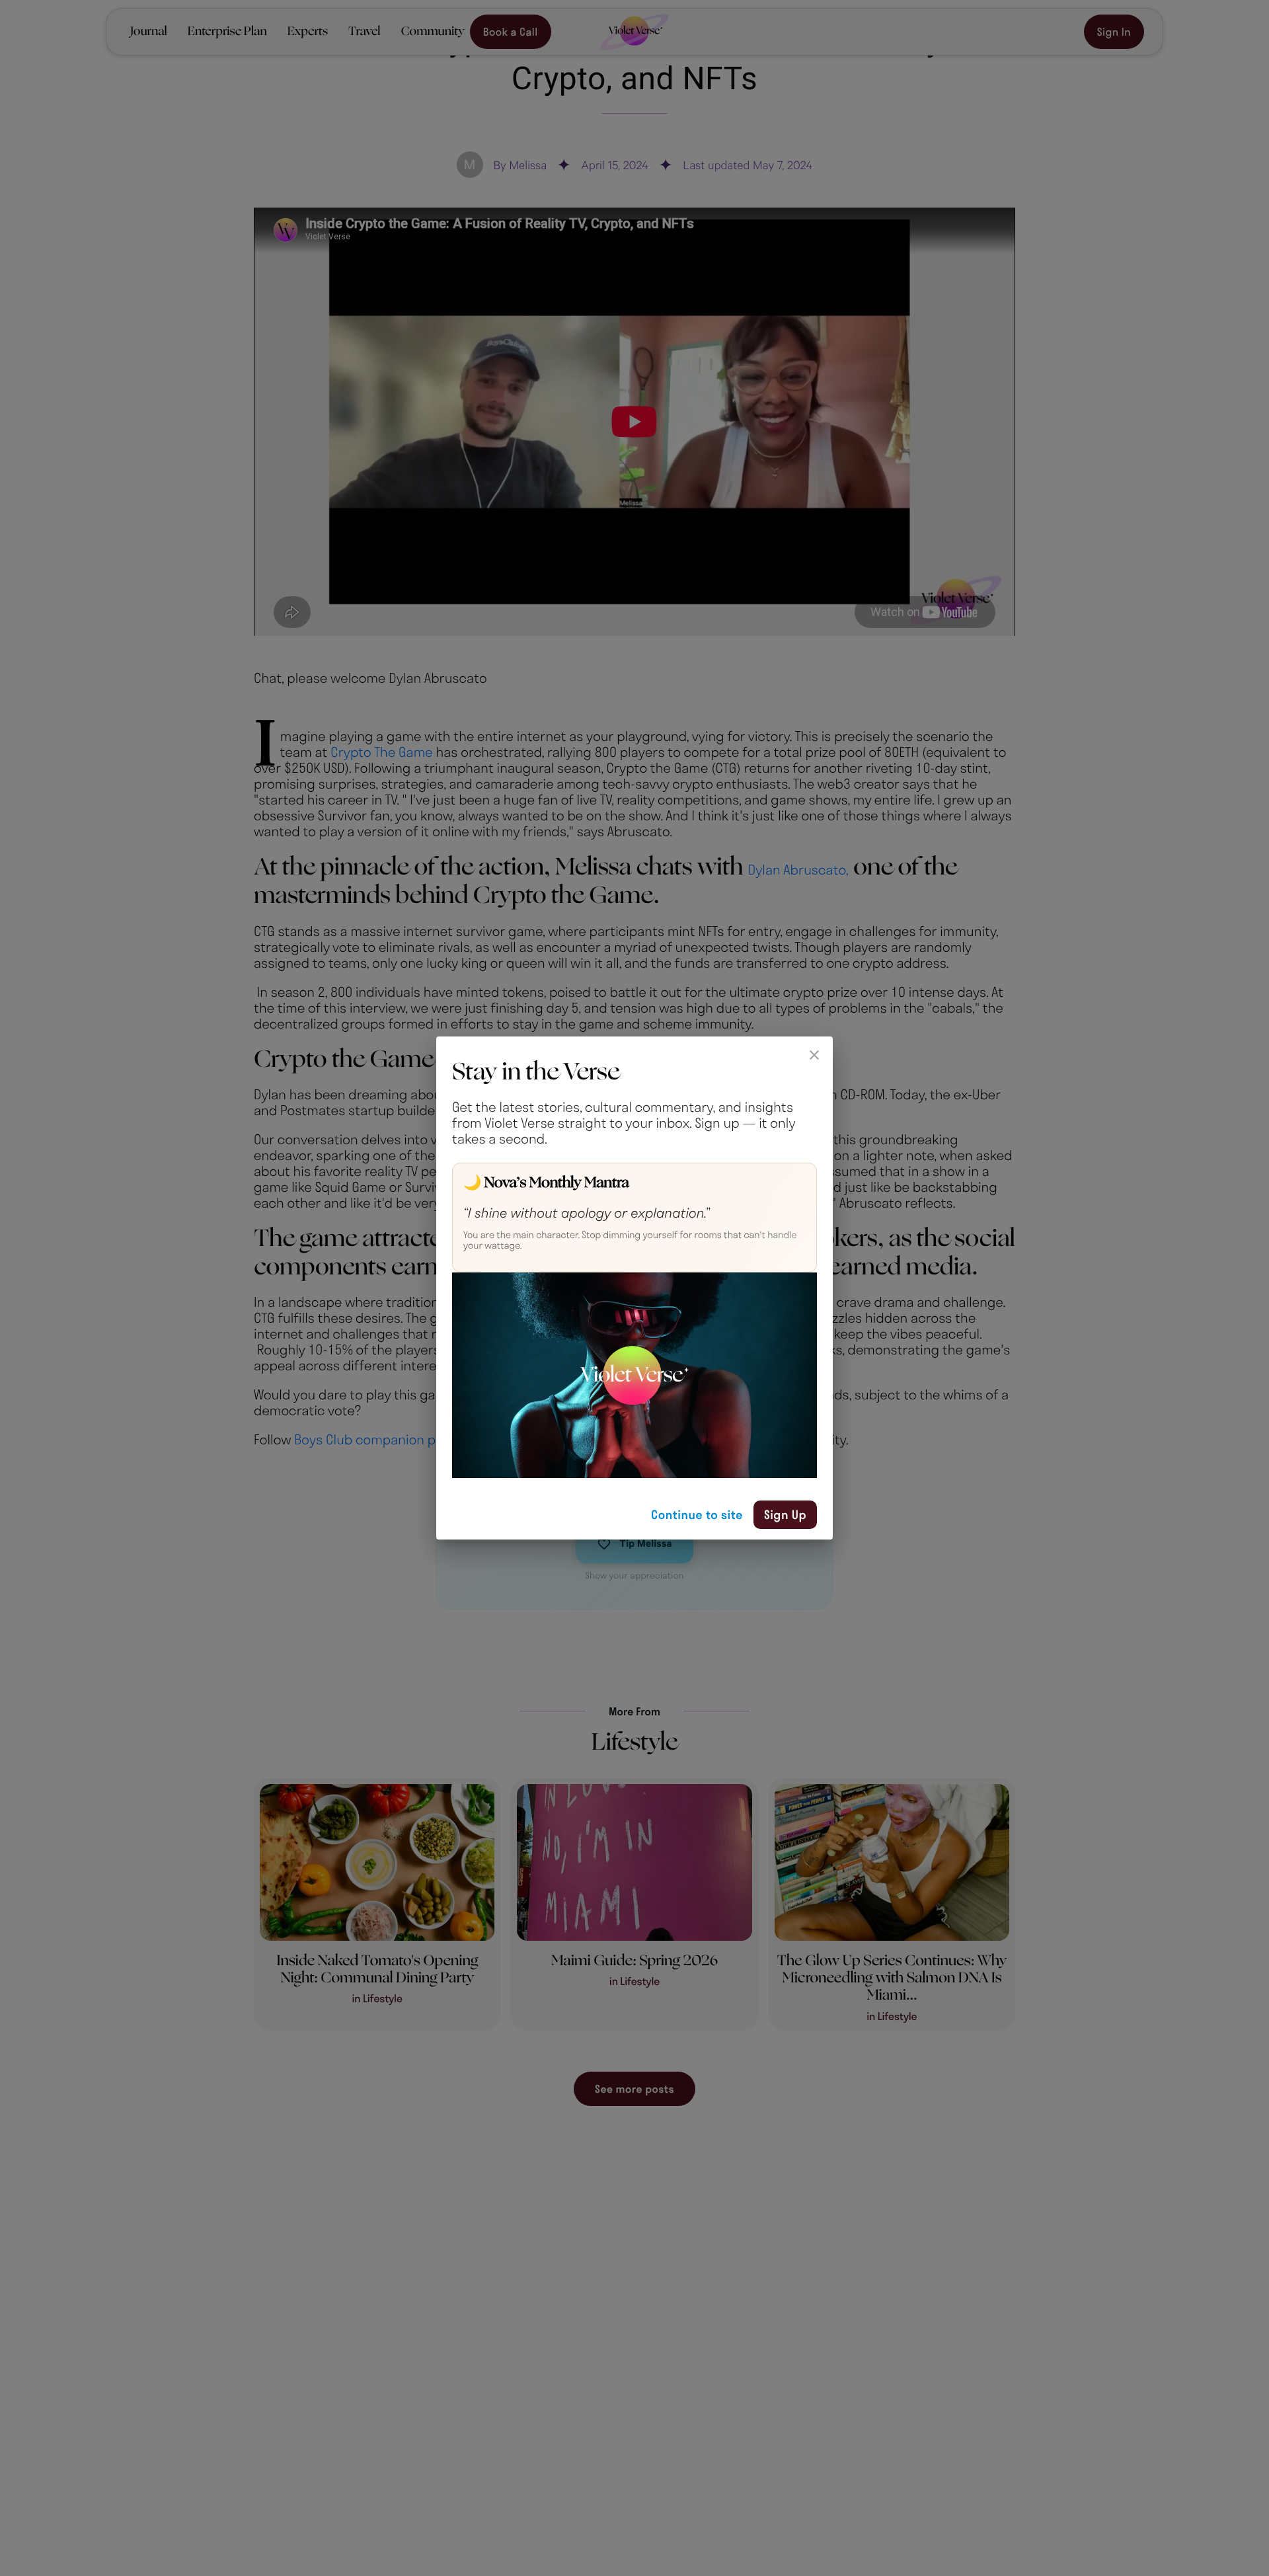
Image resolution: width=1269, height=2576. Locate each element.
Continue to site (697, 1514)
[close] (814, 1055)
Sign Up (785, 1514)
